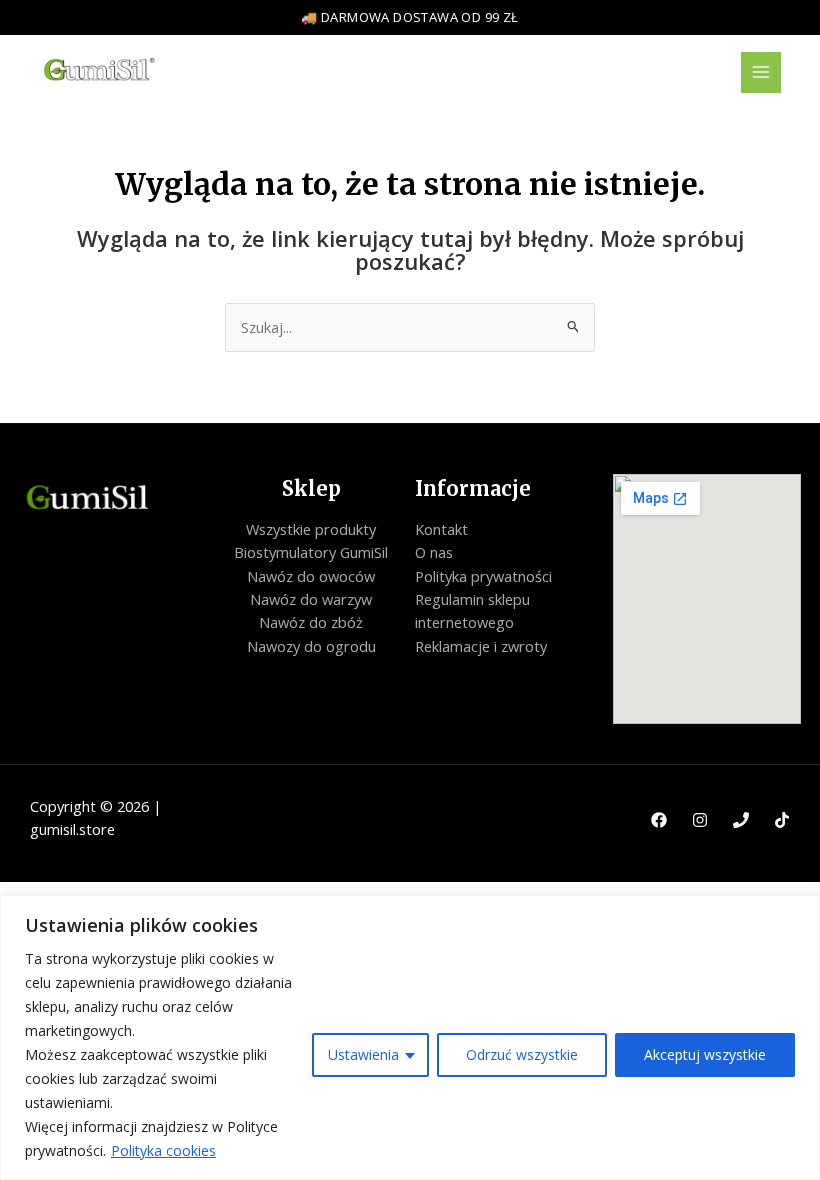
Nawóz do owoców (311, 576)
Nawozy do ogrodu (311, 646)
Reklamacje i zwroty (481, 646)
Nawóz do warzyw (311, 599)
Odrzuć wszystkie (522, 1054)
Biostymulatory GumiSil (311, 552)
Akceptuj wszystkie (705, 1054)
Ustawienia (363, 1054)
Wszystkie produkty (311, 529)
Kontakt (441, 529)
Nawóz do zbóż (311, 622)
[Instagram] (700, 820)
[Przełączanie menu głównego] (761, 72)
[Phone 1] (741, 820)
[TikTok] (782, 820)
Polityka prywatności (483, 576)
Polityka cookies (163, 1150)
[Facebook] (659, 820)
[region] (410, 1037)
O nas (434, 552)
